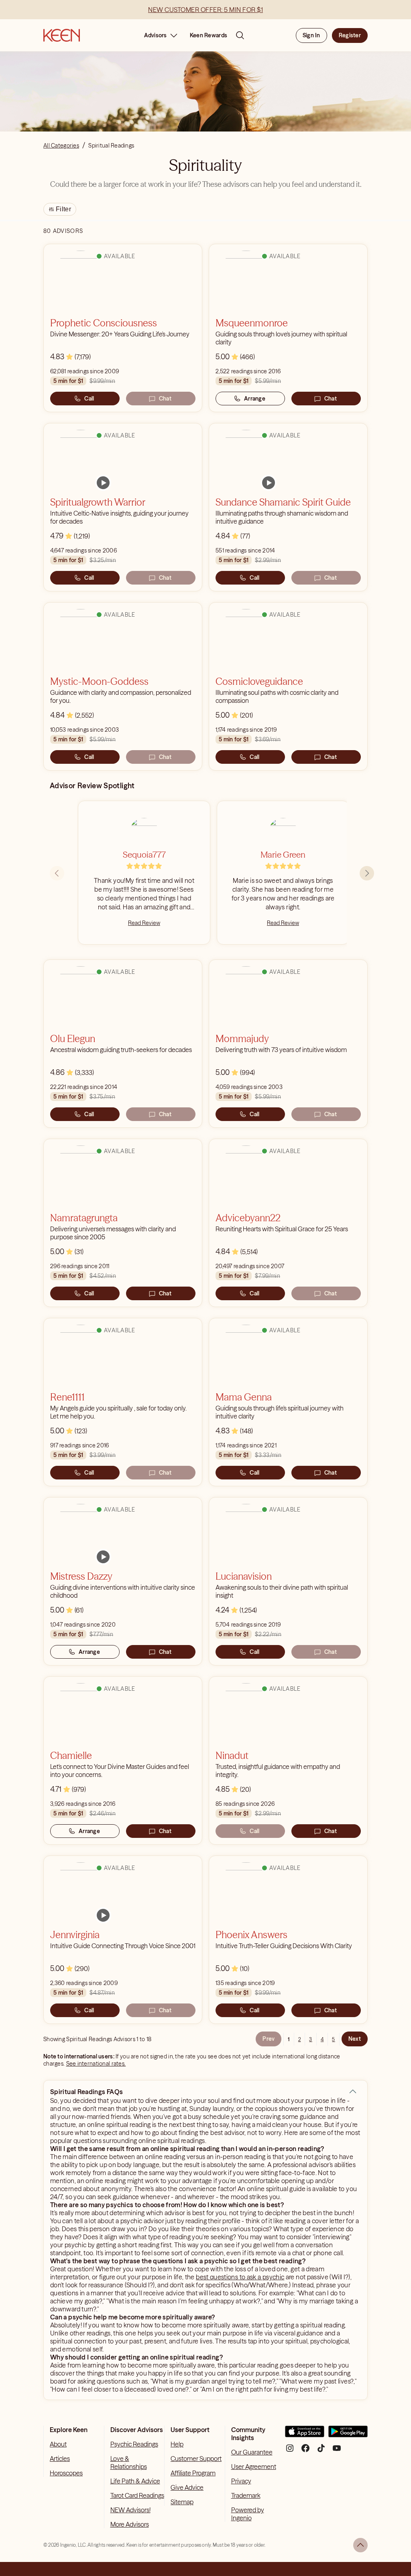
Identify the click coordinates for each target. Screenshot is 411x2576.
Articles (60, 2459)
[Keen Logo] (62, 35)
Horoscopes (66, 2473)
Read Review (144, 923)
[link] (103, 483)
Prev (269, 2039)
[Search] (240, 35)
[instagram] (290, 2451)
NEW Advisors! (130, 2510)
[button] (353, 2092)
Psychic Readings (134, 2444)
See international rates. (96, 2064)
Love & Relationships (129, 2463)
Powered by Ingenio (248, 2514)
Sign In (311, 35)
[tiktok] (321, 2451)
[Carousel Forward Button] (367, 873)
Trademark (246, 2495)
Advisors (156, 35)
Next (355, 2039)
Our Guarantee (252, 2452)
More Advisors (130, 2524)
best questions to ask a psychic (240, 2277)
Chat (165, 399)
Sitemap (182, 2502)
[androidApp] (348, 2435)
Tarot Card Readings (137, 2495)
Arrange (255, 399)
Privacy (241, 2481)
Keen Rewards (209, 35)
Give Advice (187, 2487)
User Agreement (254, 2467)
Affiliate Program (193, 2473)
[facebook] (305, 2451)
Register (350, 35)
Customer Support (196, 2459)
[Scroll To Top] (360, 2545)
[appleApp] (305, 2435)
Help (177, 2444)
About (58, 2444)
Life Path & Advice (135, 2481)
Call (89, 399)
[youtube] (337, 2451)
